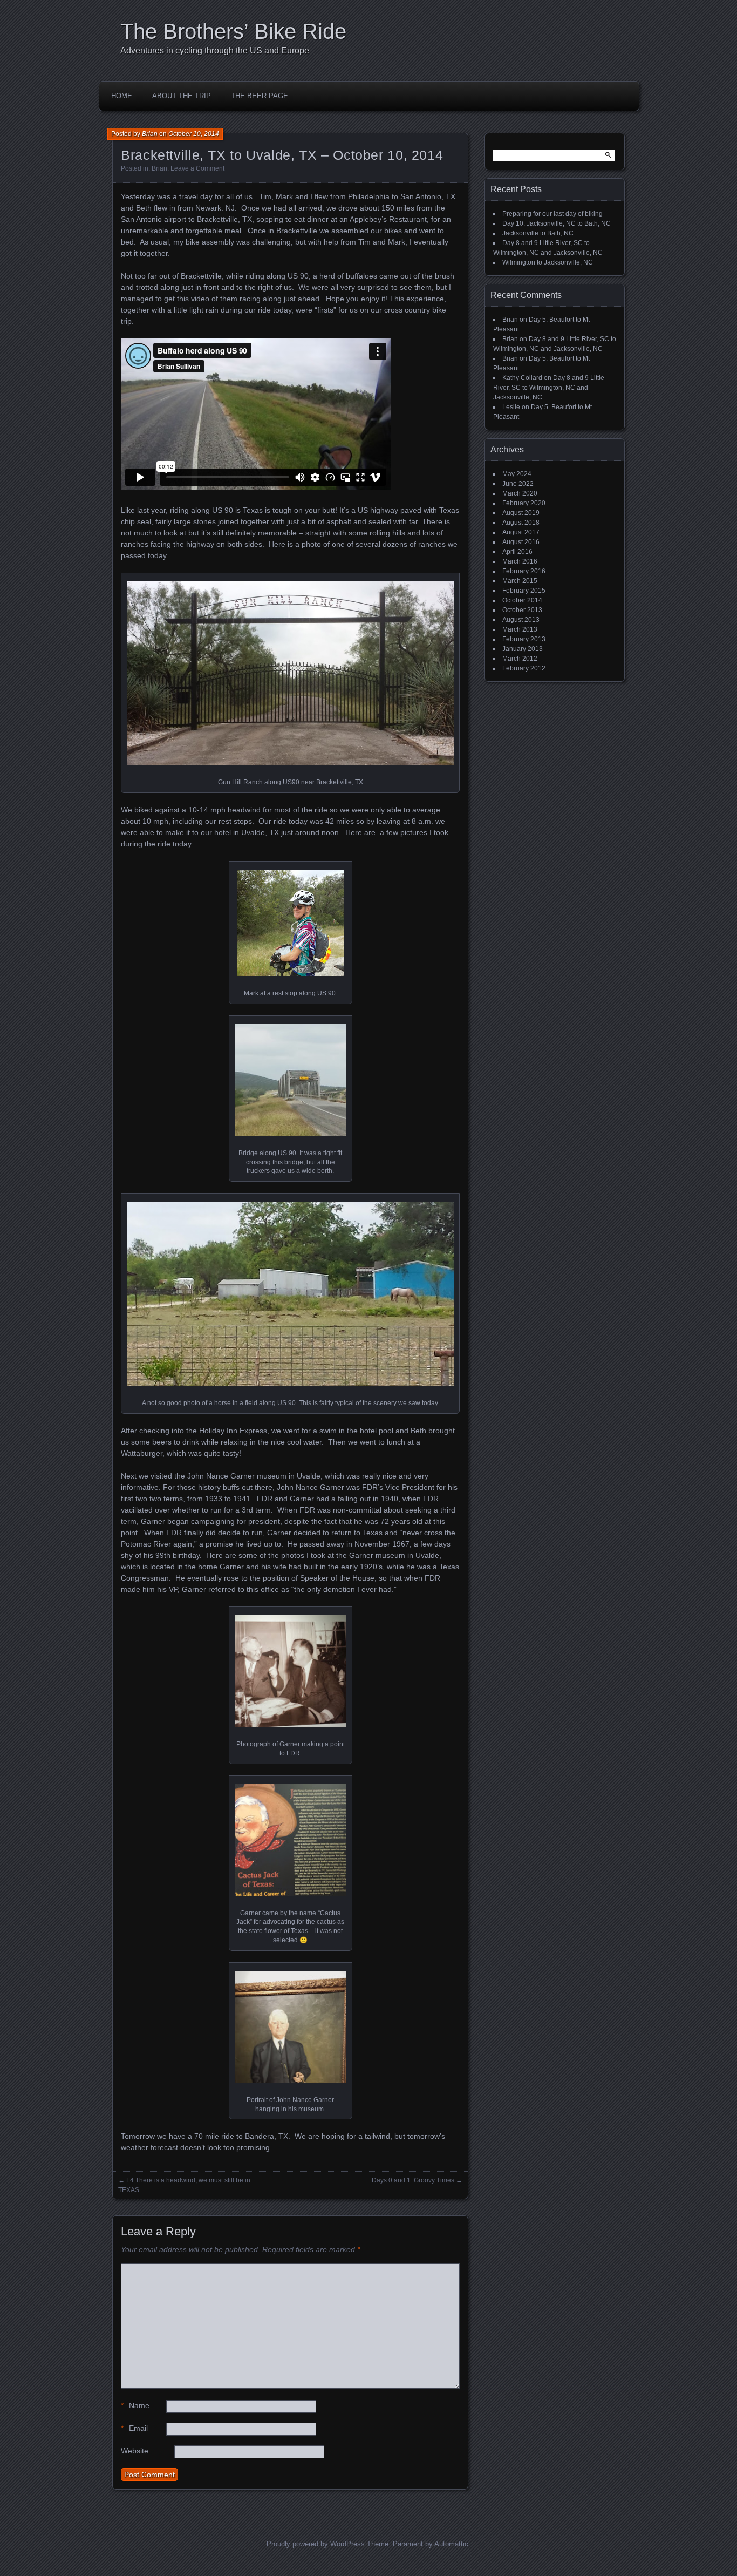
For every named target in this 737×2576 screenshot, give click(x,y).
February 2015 (524, 591)
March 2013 (520, 629)
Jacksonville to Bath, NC (538, 233)
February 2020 (524, 503)
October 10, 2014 (194, 134)
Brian (150, 134)
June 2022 (518, 484)
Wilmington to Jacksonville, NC (548, 262)
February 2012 (524, 668)
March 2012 (520, 659)
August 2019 (521, 513)
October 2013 (522, 610)
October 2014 (522, 600)
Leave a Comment (197, 168)
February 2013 (524, 639)
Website (135, 2451)
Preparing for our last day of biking (552, 214)
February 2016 (524, 571)
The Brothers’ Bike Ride (233, 31)
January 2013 (523, 649)
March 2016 (520, 561)
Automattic (451, 2544)
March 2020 (520, 493)
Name (135, 2405)
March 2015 (520, 581)
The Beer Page (260, 96)
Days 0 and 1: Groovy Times (413, 2180)
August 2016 (521, 542)
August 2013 (521, 620)
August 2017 (521, 532)
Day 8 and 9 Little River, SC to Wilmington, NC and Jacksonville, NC (549, 388)
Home (122, 96)
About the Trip (182, 96)
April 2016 (517, 552)
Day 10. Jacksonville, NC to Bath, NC (557, 223)
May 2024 (517, 474)
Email (134, 2428)
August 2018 (521, 523)
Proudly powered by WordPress (316, 2544)
